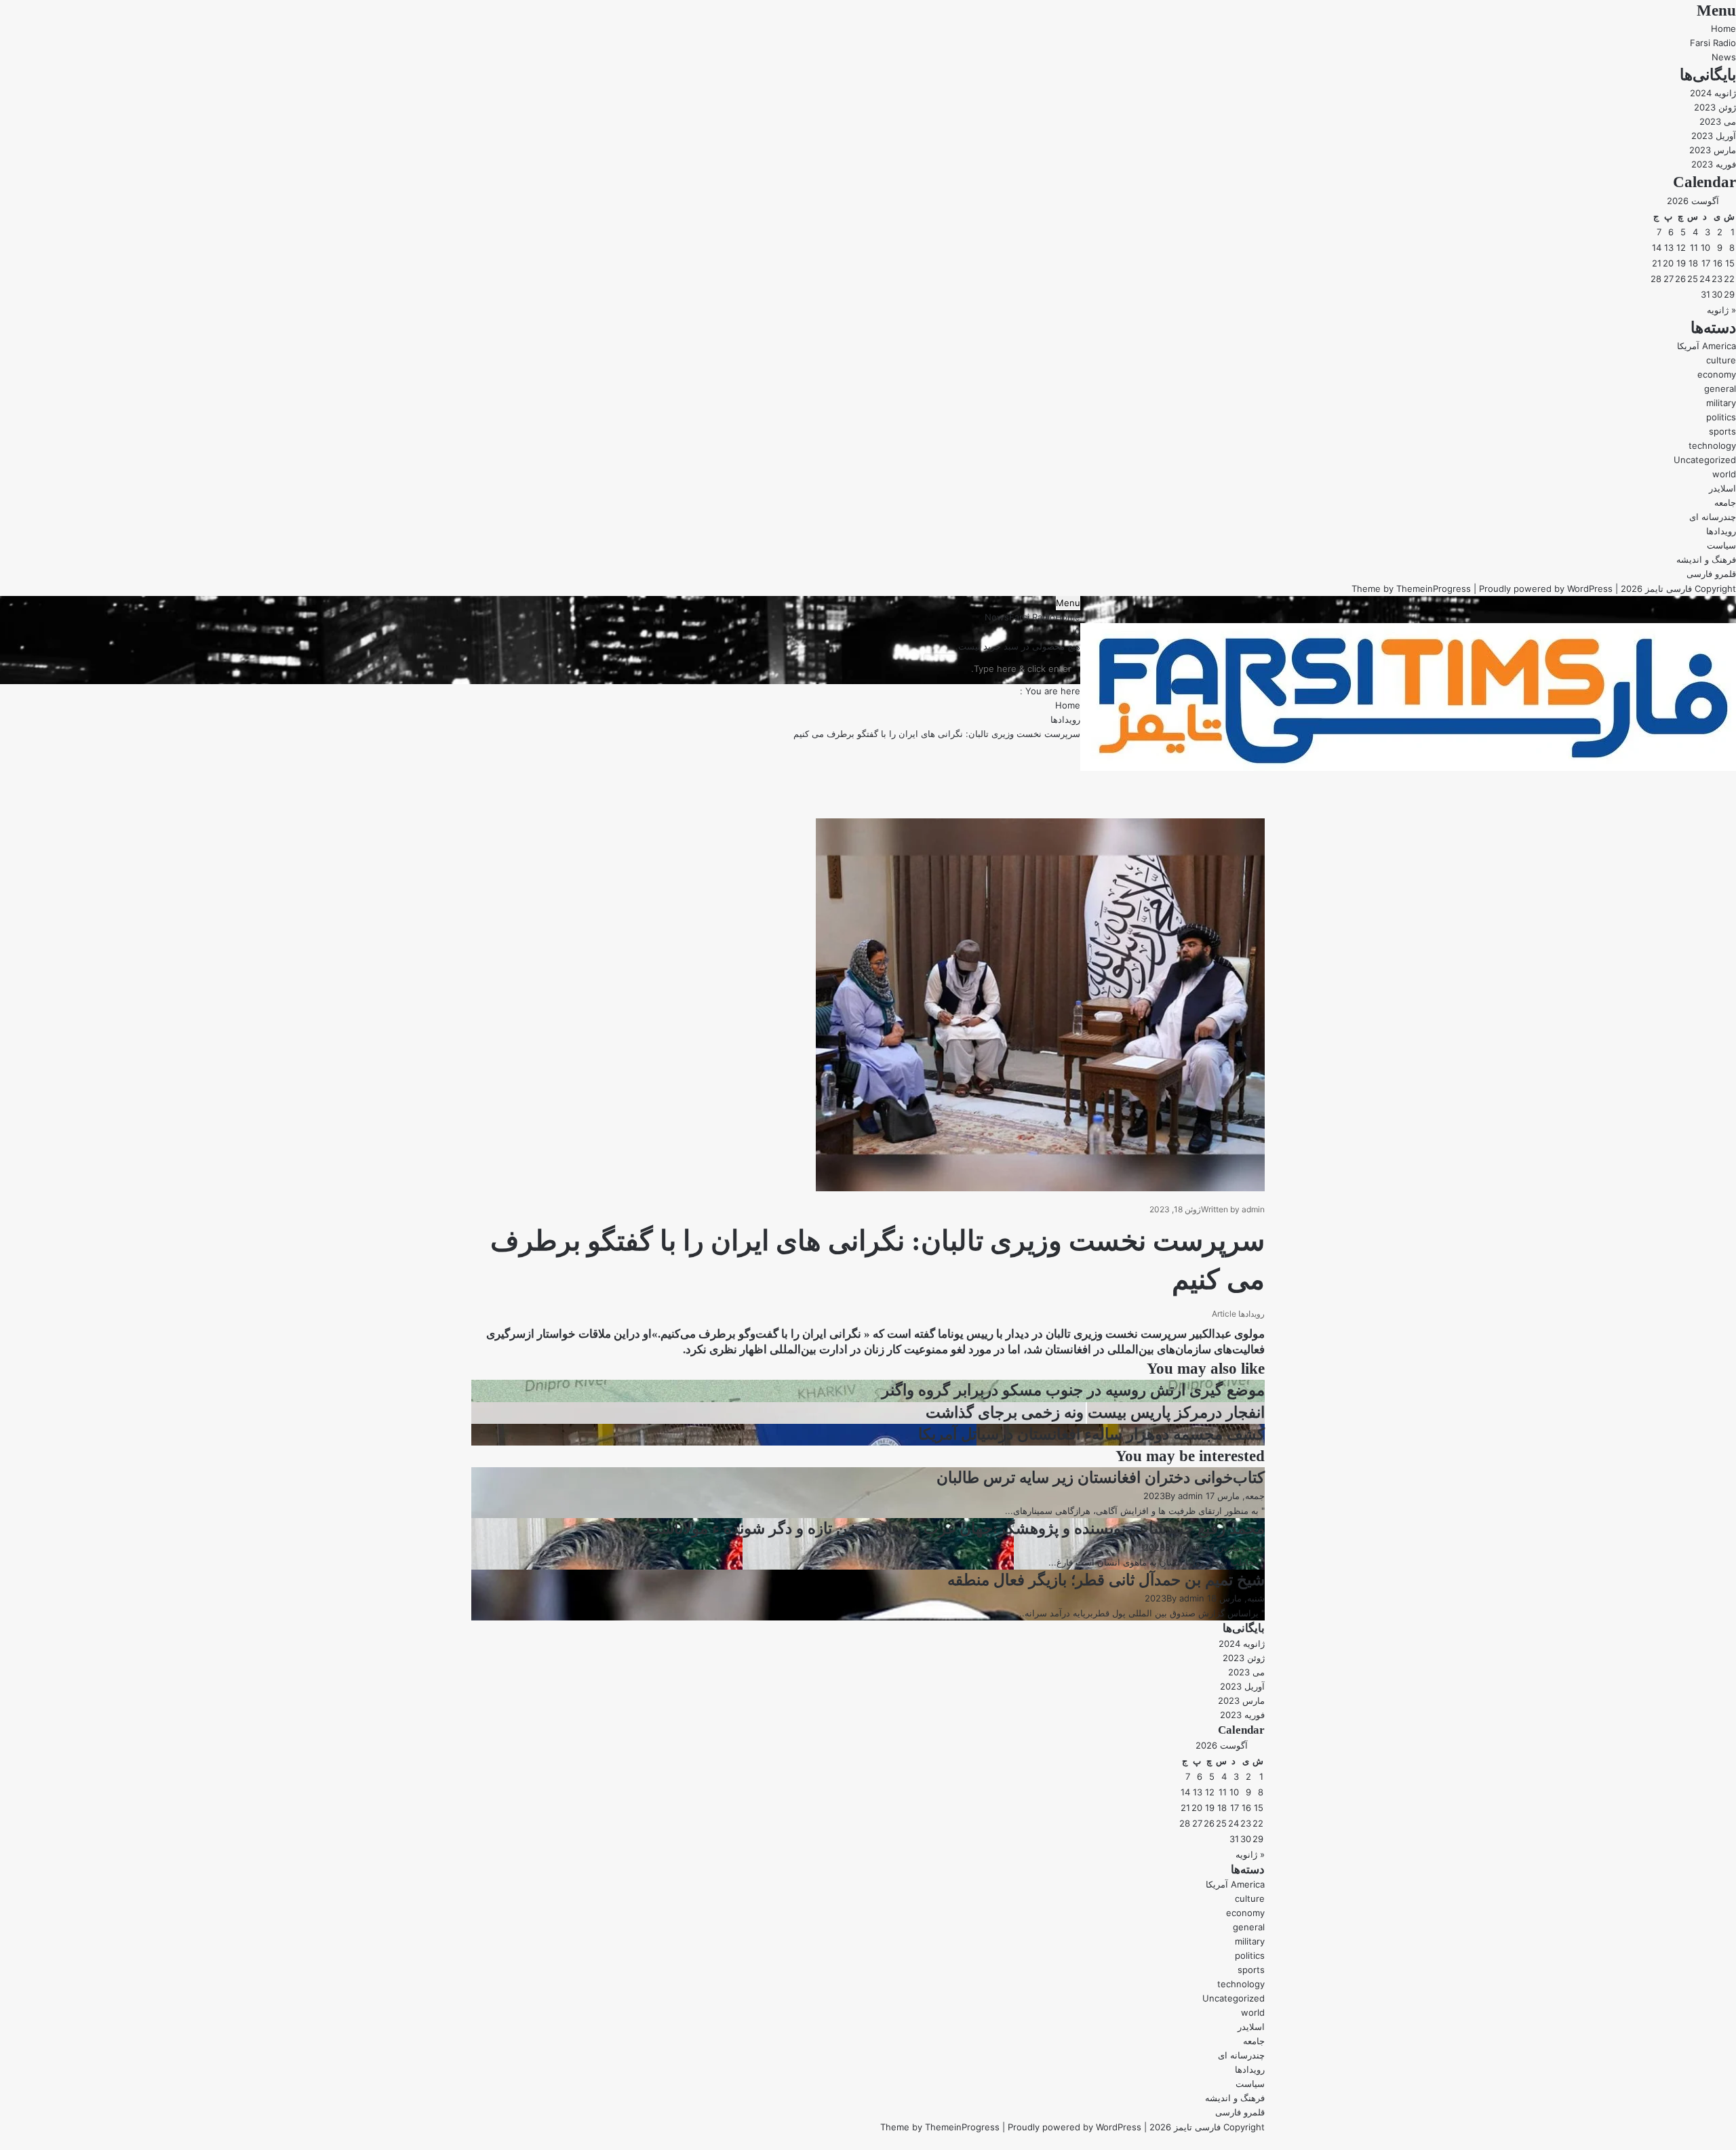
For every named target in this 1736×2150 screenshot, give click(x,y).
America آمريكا (1707, 346)
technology (1712, 445)
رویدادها (1721, 531)
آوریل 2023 (1714, 136)
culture (1721, 360)
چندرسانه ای (1713, 517)
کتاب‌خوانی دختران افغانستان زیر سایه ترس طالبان (1101, 1478)
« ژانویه (1721, 310)
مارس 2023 (1713, 150)
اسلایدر (1722, 488)
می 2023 (1718, 121)
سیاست (1721, 545)
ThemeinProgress (1434, 589)
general (1720, 389)
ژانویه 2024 (1713, 93)
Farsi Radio (1713, 43)
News (1724, 57)
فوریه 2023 (1714, 164)
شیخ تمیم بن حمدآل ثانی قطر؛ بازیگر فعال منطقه (1106, 1580)
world (1724, 474)
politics (1721, 417)
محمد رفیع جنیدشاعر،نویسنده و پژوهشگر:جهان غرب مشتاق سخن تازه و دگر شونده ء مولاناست (955, 1529)
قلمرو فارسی (1711, 574)
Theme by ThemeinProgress (940, 2127)
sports (1722, 431)
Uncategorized (1705, 460)
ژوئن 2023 (1715, 107)
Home (1723, 28)
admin (1253, 1209)
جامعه (1725, 502)
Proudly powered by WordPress (1546, 589)
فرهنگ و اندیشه (1706, 559)
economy (1717, 374)
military (1721, 403)
